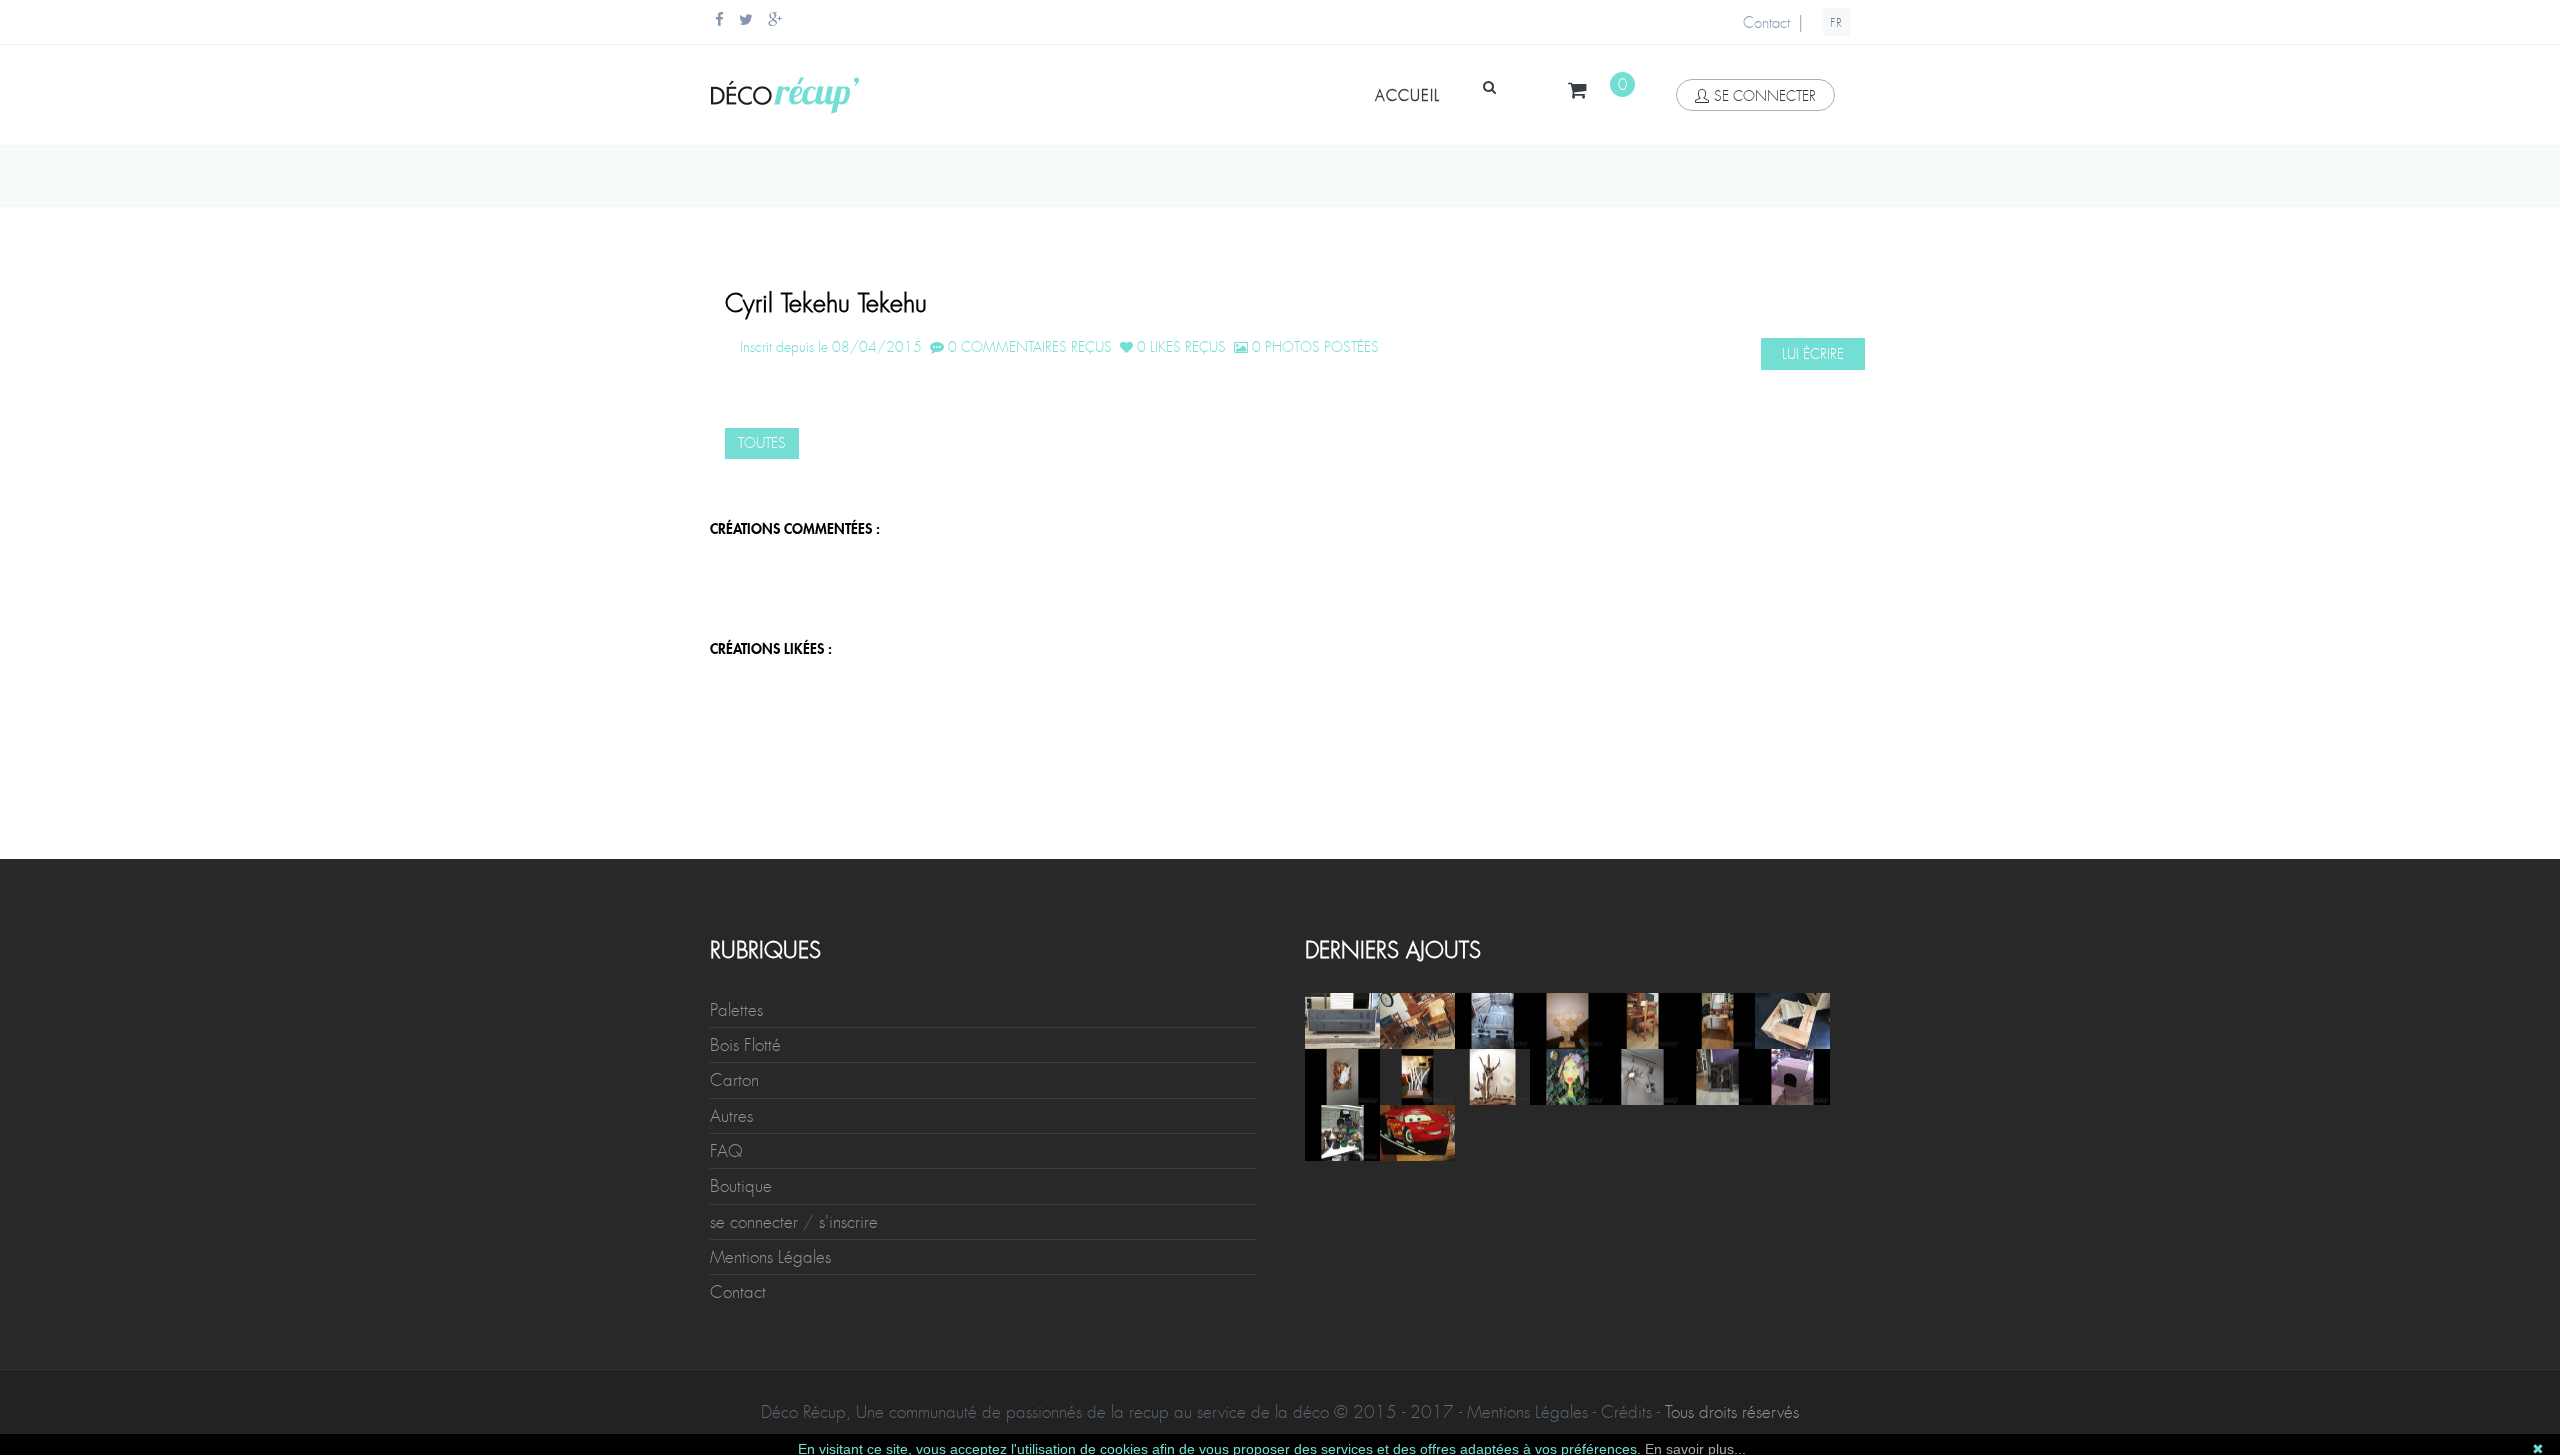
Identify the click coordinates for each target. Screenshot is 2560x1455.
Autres (731, 1116)
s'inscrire (848, 1222)
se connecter (1765, 96)
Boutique (741, 1186)
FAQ (726, 1151)
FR (1836, 23)
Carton (734, 1080)
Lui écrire (1813, 354)
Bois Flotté (745, 1045)
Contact (1766, 23)
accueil (1407, 96)
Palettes (736, 1010)
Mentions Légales (770, 1257)
